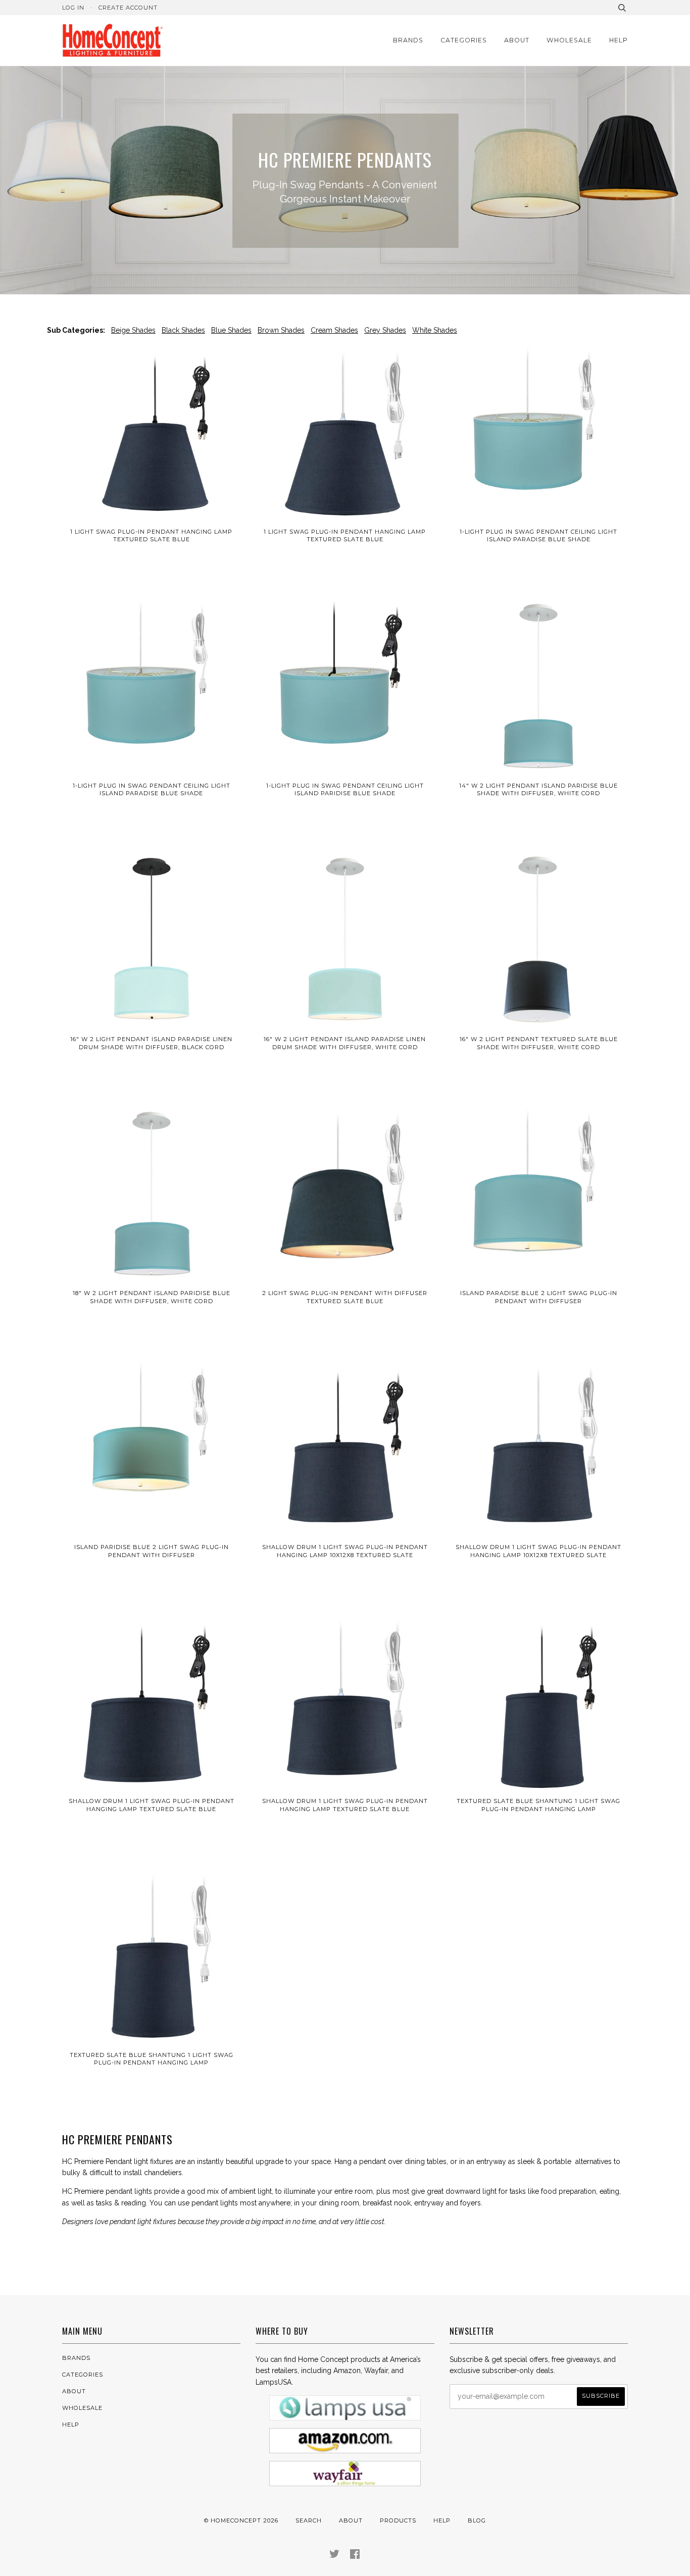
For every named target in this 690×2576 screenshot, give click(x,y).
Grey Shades (385, 330)
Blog (477, 2520)
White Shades (435, 330)
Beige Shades (133, 330)
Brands (408, 40)
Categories (464, 40)
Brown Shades (281, 330)
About (517, 40)
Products (398, 2520)
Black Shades (183, 330)
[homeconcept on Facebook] (355, 2556)
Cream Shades (334, 330)
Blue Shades (231, 330)
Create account (128, 8)
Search (309, 2520)
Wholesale (569, 40)
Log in (73, 8)
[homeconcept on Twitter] (335, 2556)
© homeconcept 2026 (241, 2520)
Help (619, 40)
